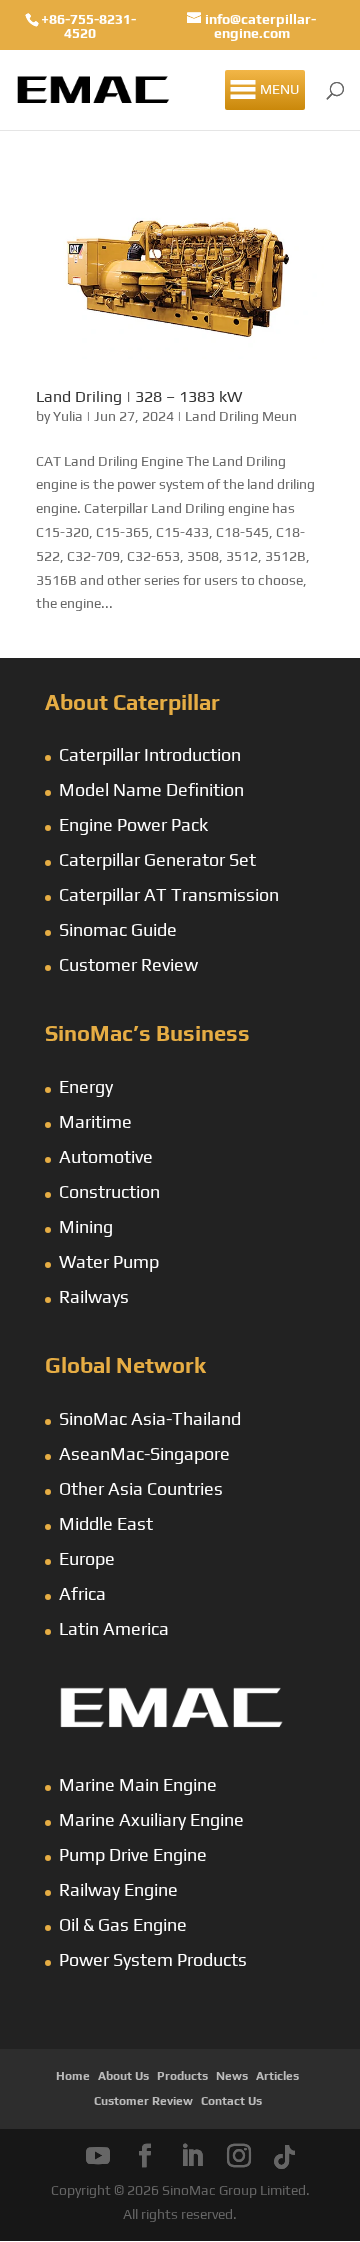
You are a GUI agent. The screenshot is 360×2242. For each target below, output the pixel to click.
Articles (277, 2076)
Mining (86, 1226)
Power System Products (153, 1959)
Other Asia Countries (141, 1488)
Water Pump (109, 1261)
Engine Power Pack (133, 824)
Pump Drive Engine (133, 1854)
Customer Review (128, 964)
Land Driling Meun (241, 416)
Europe (87, 1558)
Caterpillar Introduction (150, 754)
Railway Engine (118, 1889)
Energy (86, 1086)
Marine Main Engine (138, 1784)
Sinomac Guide (118, 929)
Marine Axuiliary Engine (151, 1819)
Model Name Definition (151, 789)
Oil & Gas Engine (123, 1924)
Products (182, 2076)
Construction (109, 1191)
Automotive (106, 1156)
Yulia (68, 416)
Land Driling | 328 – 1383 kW (139, 396)
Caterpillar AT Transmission (169, 894)
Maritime (95, 1121)
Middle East (106, 1523)
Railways (94, 1296)
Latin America (114, 1628)
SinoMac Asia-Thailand (150, 1418)
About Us (123, 2076)
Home (73, 2076)
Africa (82, 1593)
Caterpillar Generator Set (157, 859)
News (232, 2076)
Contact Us (231, 2101)
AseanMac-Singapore (144, 1453)
